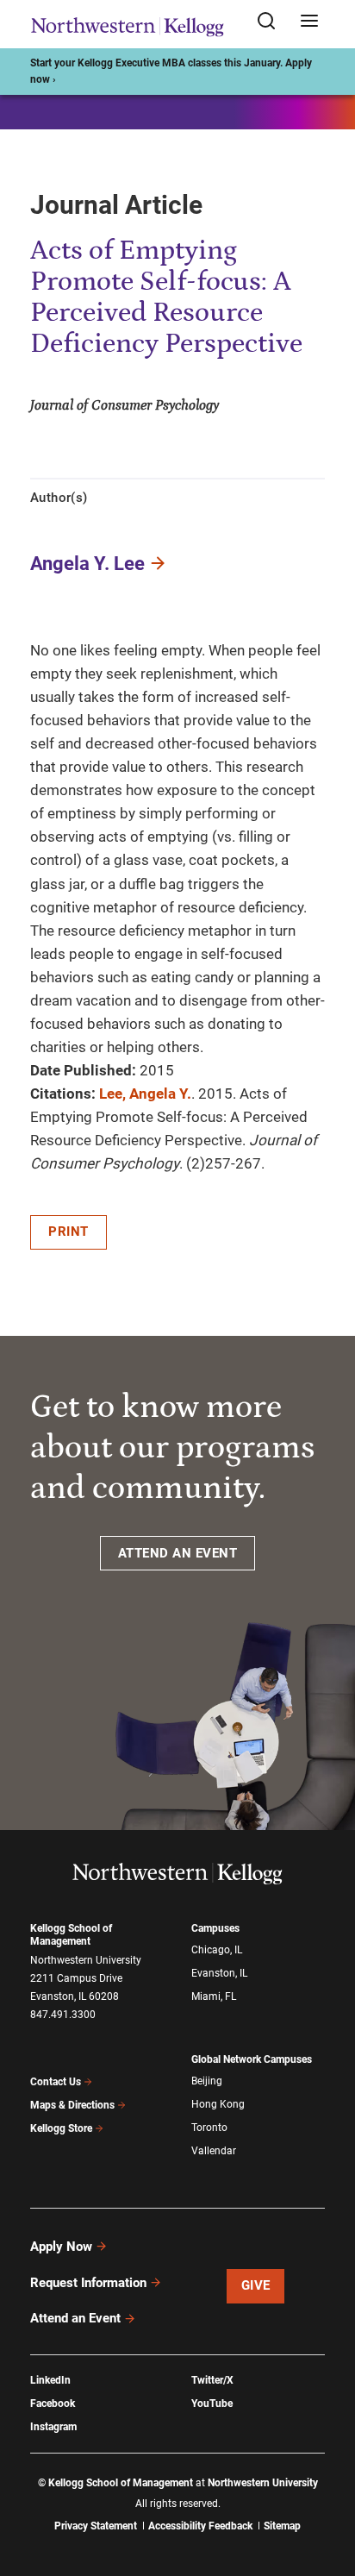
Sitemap (282, 2526)
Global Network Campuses (252, 2059)
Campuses (215, 1928)
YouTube (212, 2404)
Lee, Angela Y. (145, 1094)
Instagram (53, 2427)
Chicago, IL (217, 1950)
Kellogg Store (61, 2128)
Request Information (88, 2283)
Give (256, 2285)
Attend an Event (75, 2318)
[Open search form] (272, 22)
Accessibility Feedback (200, 2526)
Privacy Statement (96, 2526)
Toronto (209, 2128)
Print (69, 1232)
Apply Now (61, 2247)
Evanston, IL (219, 1973)
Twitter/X (212, 2380)
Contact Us (56, 2082)
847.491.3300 (63, 2015)
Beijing (207, 2081)
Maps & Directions (72, 2105)
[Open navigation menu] (309, 22)
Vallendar (214, 2151)
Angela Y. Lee (87, 564)
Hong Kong (218, 2104)
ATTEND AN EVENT (178, 1553)
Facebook (53, 2404)
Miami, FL (214, 1996)
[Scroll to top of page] (326, 2487)
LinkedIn (50, 2380)
